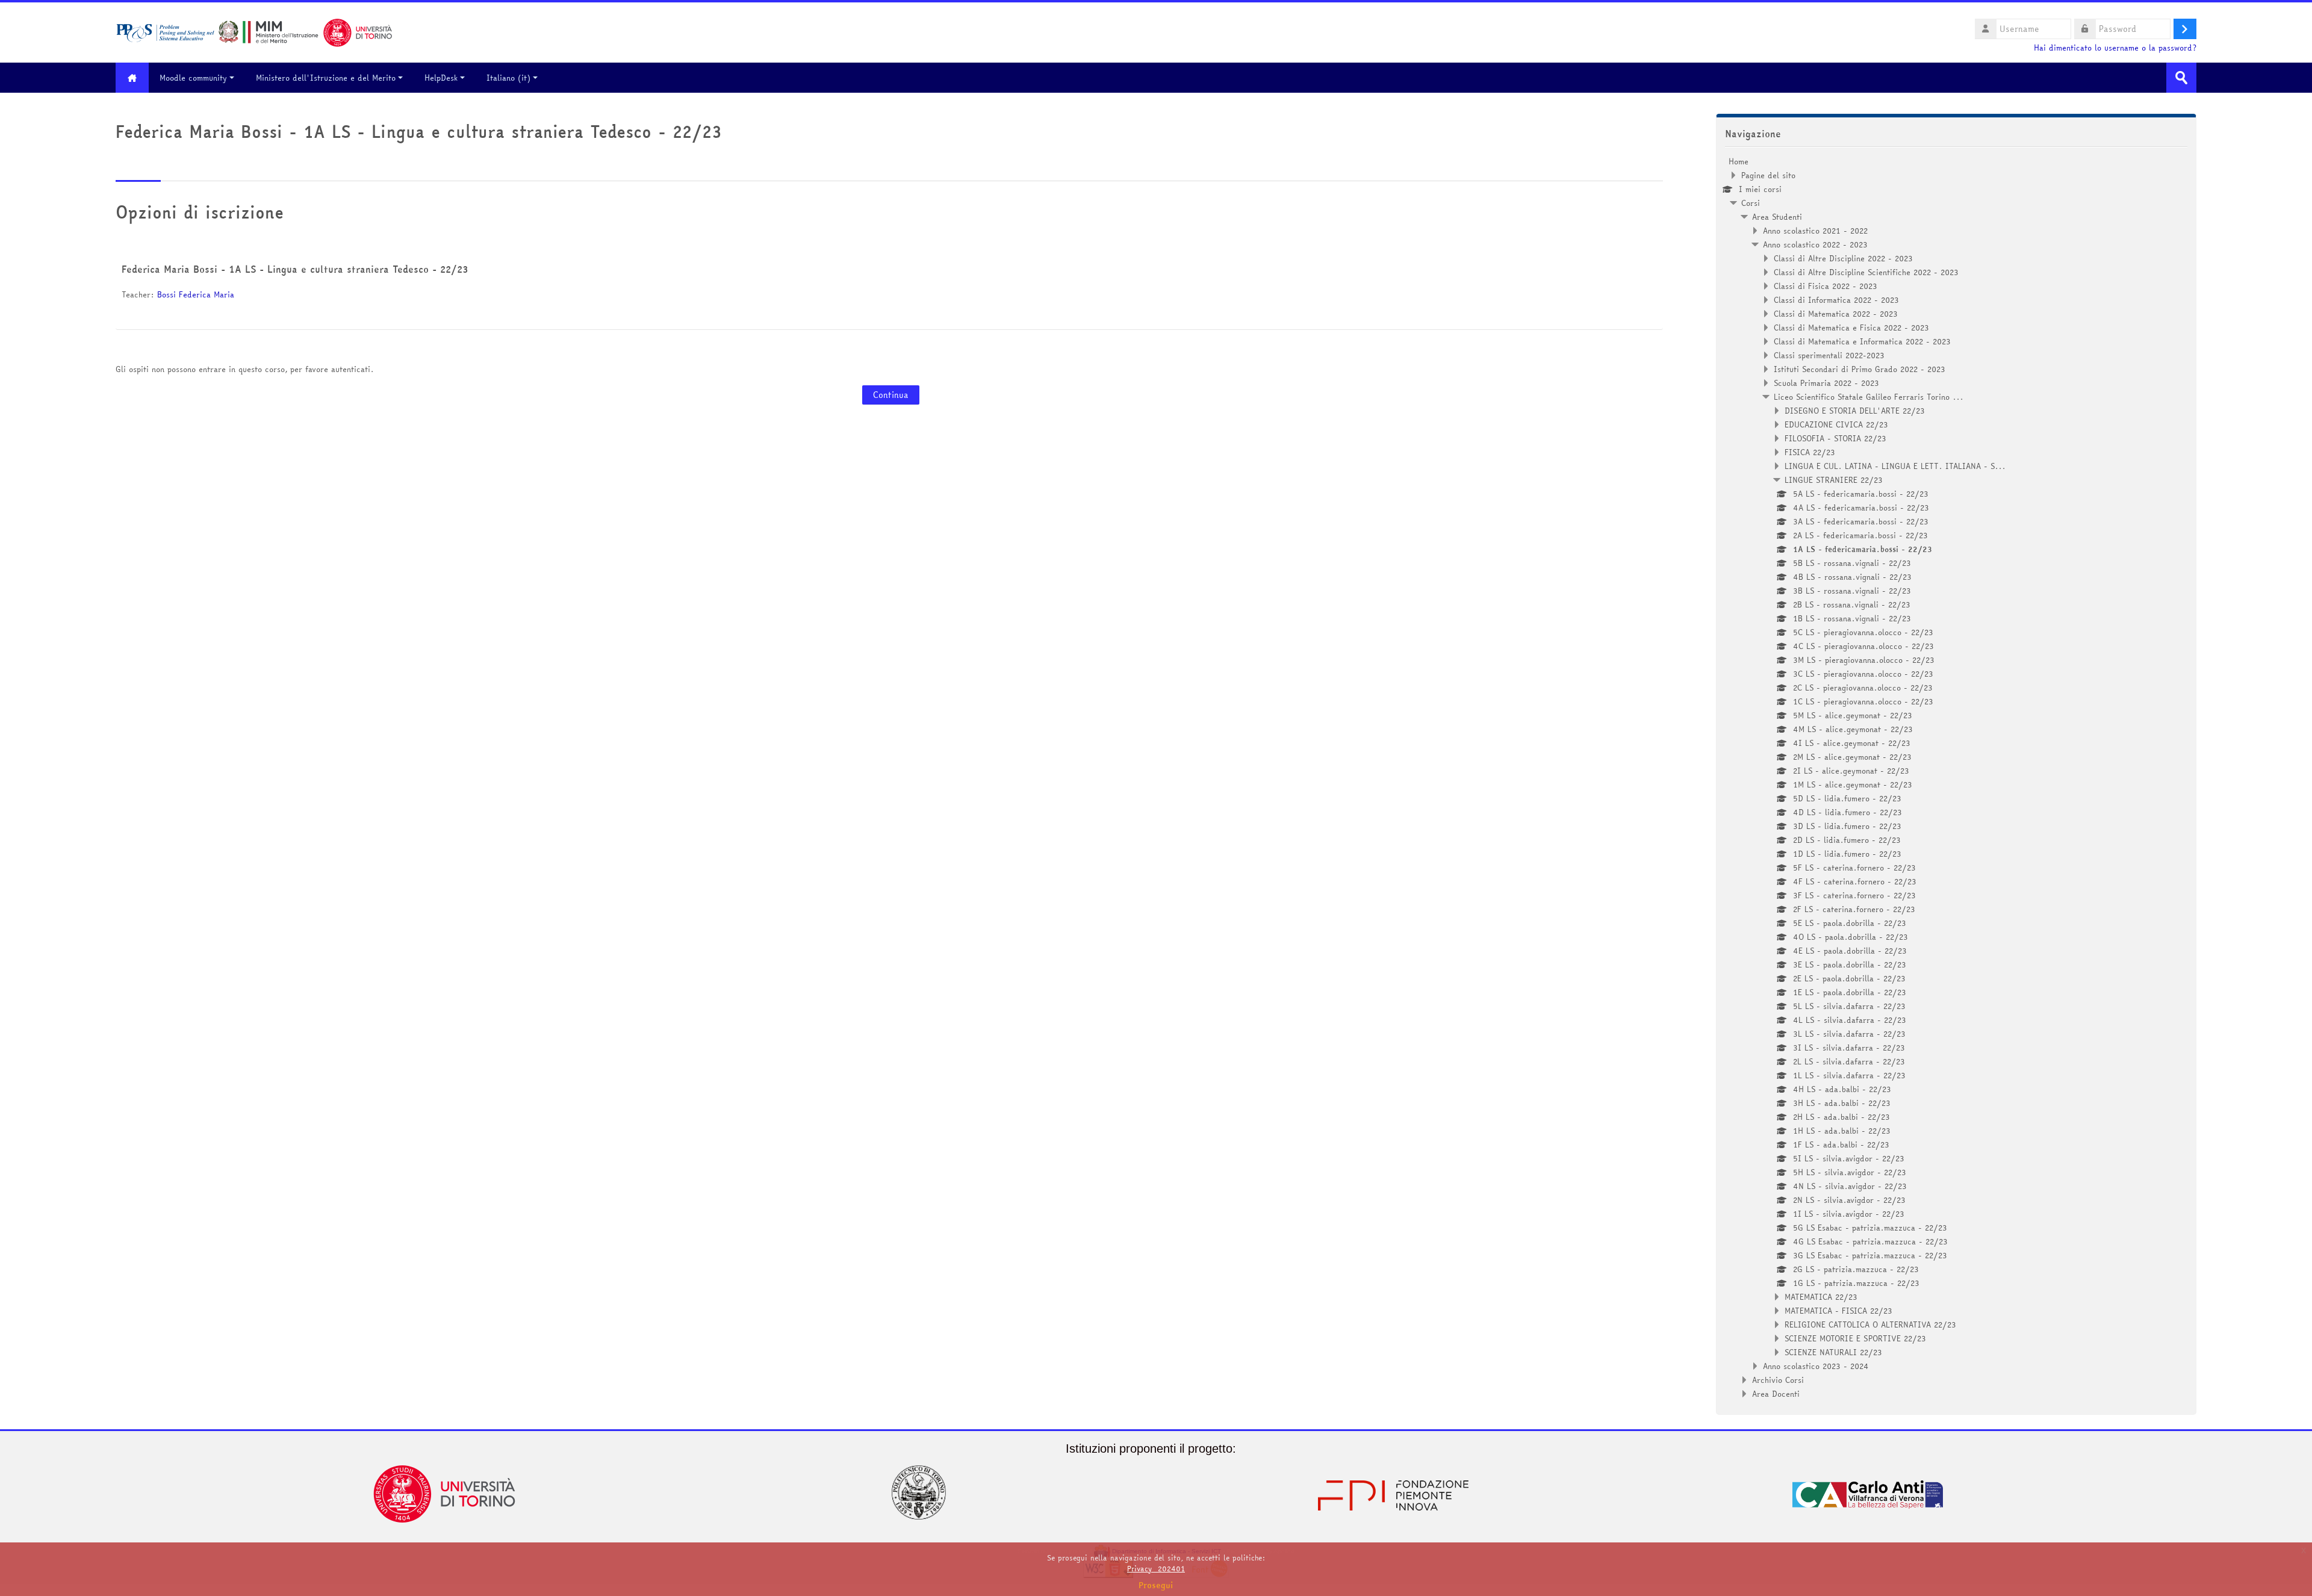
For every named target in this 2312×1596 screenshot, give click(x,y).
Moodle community (193, 78)
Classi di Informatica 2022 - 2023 (1836, 300)
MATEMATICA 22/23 (1821, 1297)
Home (1739, 161)
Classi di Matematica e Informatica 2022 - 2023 (1862, 341)
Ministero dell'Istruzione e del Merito (326, 78)
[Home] (254, 31)
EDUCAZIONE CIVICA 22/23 (1836, 424)
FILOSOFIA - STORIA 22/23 (1835, 438)
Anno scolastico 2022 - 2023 (1815, 244)
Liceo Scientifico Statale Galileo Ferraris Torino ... (1869, 397)
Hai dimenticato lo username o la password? (2115, 48)
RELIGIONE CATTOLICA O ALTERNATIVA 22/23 (1870, 1324)
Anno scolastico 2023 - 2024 (1816, 1366)
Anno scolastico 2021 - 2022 (1815, 231)
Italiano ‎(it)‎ (508, 78)
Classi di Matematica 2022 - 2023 (1836, 314)
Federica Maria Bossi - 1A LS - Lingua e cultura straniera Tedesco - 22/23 (295, 269)
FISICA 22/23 (1810, 452)
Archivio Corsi (1778, 1380)
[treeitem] (1956, 778)
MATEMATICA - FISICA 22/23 (1838, 1311)
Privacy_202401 (1156, 1569)
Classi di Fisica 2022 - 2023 (1826, 286)
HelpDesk (441, 78)
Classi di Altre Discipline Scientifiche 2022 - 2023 (1866, 272)
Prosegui (1156, 1585)
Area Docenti (1776, 1394)
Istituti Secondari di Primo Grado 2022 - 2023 (1860, 369)
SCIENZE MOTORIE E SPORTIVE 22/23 (1855, 1338)
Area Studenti (1777, 217)
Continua (891, 395)
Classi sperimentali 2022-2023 (1829, 355)
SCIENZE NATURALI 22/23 (1833, 1352)
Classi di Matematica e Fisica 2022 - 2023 (1851, 328)
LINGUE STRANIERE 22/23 (1834, 480)
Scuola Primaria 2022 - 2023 (1826, 383)
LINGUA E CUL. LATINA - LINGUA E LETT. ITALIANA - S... (1895, 466)
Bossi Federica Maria (197, 294)
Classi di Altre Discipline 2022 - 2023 (1843, 258)
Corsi (1751, 203)
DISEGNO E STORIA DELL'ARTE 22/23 (1855, 411)
